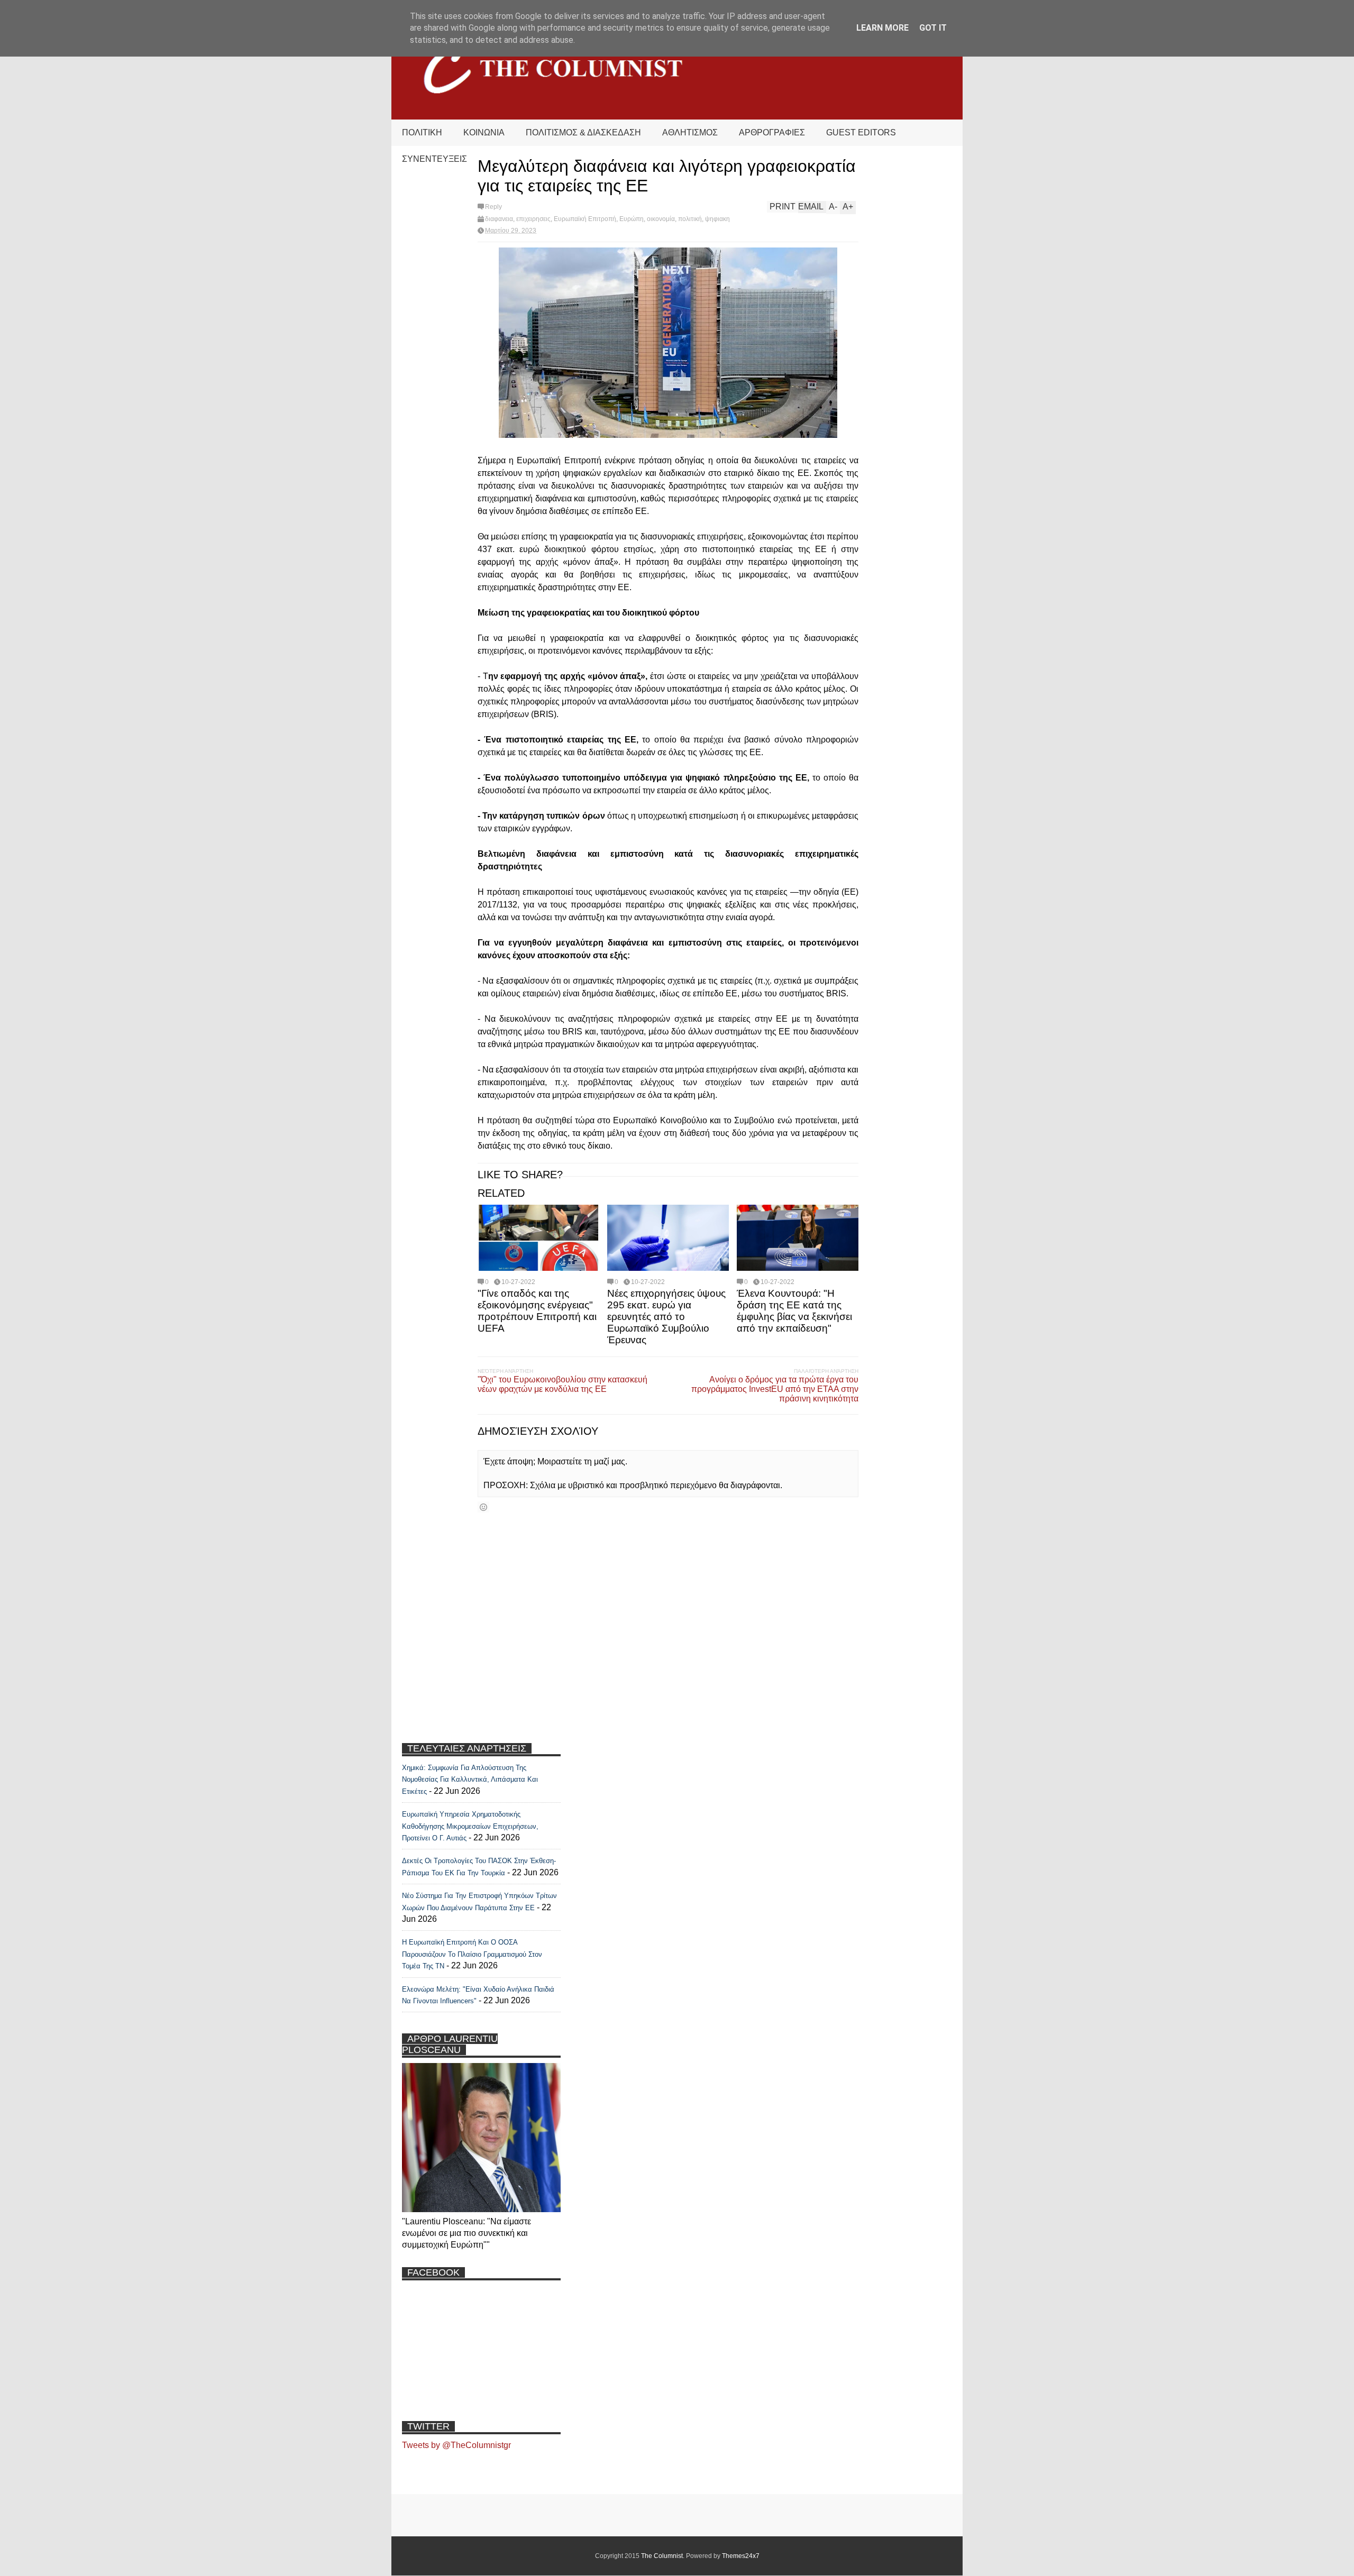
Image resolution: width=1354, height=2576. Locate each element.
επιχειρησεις (533, 219)
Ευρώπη (632, 219)
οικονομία (661, 219)
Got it (933, 28)
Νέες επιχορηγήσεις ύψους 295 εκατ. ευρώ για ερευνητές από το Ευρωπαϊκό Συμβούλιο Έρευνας (666, 1317)
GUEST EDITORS (861, 132)
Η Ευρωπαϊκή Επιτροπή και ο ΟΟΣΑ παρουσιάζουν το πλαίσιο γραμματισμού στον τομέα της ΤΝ (472, 1954)
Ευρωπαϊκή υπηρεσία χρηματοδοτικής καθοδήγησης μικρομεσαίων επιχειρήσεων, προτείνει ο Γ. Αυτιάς (470, 1826)
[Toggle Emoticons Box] (483, 1507)
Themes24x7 (741, 2556)
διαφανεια (499, 219)
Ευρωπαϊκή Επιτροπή (585, 219)
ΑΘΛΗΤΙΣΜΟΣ (690, 132)
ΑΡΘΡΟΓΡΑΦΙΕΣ (772, 132)
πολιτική (690, 219)
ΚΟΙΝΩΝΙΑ (484, 132)
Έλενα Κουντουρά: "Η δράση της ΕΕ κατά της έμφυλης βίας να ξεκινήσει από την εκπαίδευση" (794, 1311)
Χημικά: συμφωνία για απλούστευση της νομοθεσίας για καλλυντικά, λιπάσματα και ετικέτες (470, 1780)
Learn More (882, 28)
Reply (493, 207)
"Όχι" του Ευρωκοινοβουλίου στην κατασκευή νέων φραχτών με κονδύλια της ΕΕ (562, 1384)
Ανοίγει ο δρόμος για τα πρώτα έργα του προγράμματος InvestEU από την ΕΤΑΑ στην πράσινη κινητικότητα (775, 1389)
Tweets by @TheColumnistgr (456, 2445)
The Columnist (662, 2556)
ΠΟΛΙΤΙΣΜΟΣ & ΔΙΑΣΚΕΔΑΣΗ (583, 132)
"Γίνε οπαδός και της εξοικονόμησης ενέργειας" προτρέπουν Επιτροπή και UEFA (537, 1311)
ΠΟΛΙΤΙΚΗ (422, 132)
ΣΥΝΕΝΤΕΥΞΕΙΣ (434, 159)
